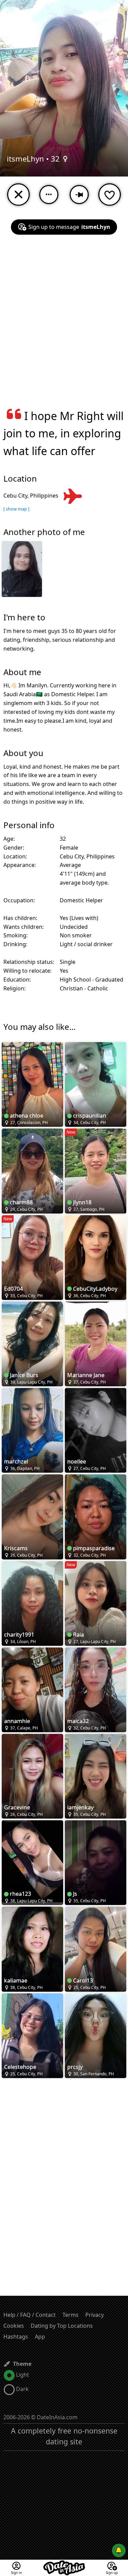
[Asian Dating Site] (64, 2564)
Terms (70, 2315)
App (40, 2337)
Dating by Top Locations (62, 2326)
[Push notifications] (119, 2550)
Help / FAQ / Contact (30, 2315)
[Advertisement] (64, 326)
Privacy (95, 2315)
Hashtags (16, 2337)
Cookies (14, 2326)
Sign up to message (69, 227)
